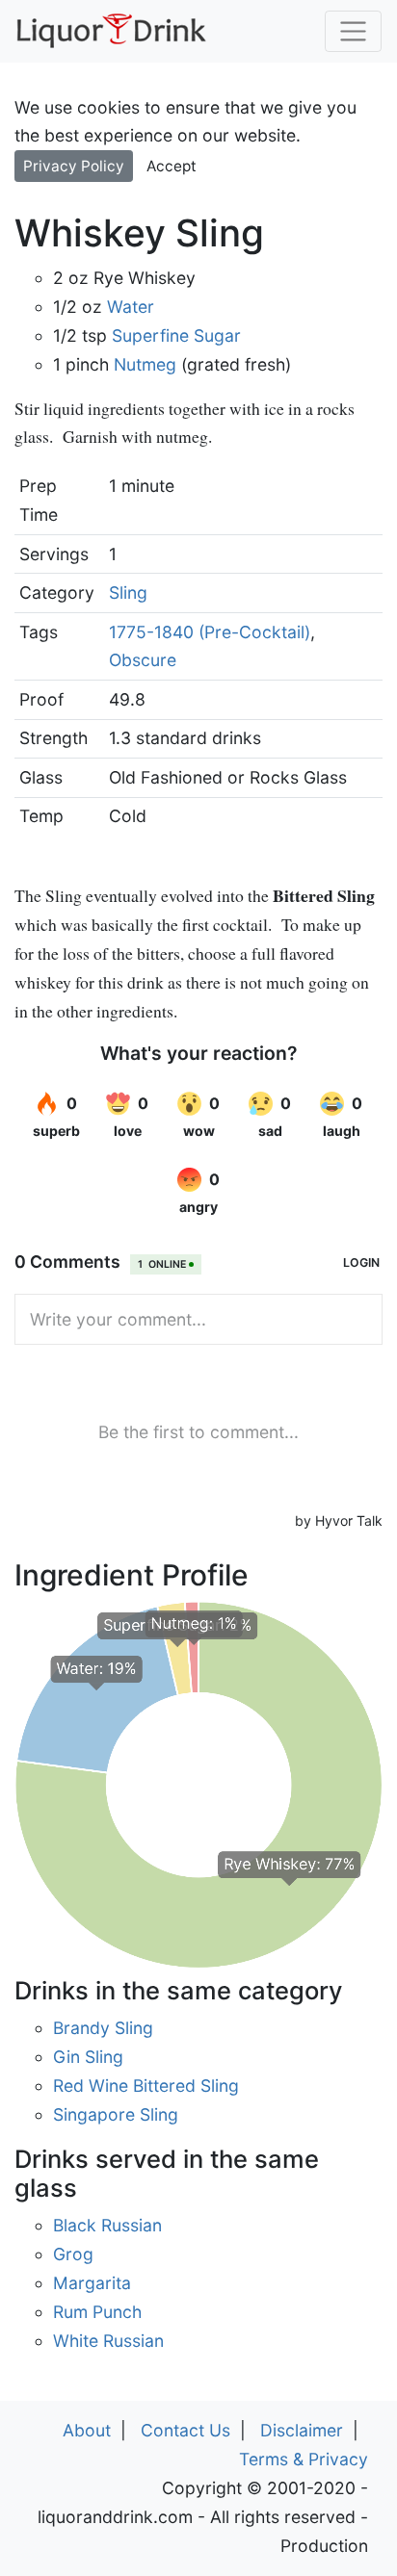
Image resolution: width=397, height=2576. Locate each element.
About (87, 2430)
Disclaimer (302, 2430)
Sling (128, 592)
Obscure (143, 660)
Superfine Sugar (176, 335)
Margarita (92, 2283)
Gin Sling (88, 2057)
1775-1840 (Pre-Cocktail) (210, 632)
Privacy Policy (74, 166)
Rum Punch (97, 2312)
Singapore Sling (116, 2114)
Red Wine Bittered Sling (146, 2086)
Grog (73, 2254)
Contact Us (185, 2430)
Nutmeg (145, 364)
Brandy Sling (103, 2028)
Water (131, 307)
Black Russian (107, 2225)
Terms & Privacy (304, 2459)
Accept (172, 166)
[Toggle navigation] (353, 31)
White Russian (108, 2341)
